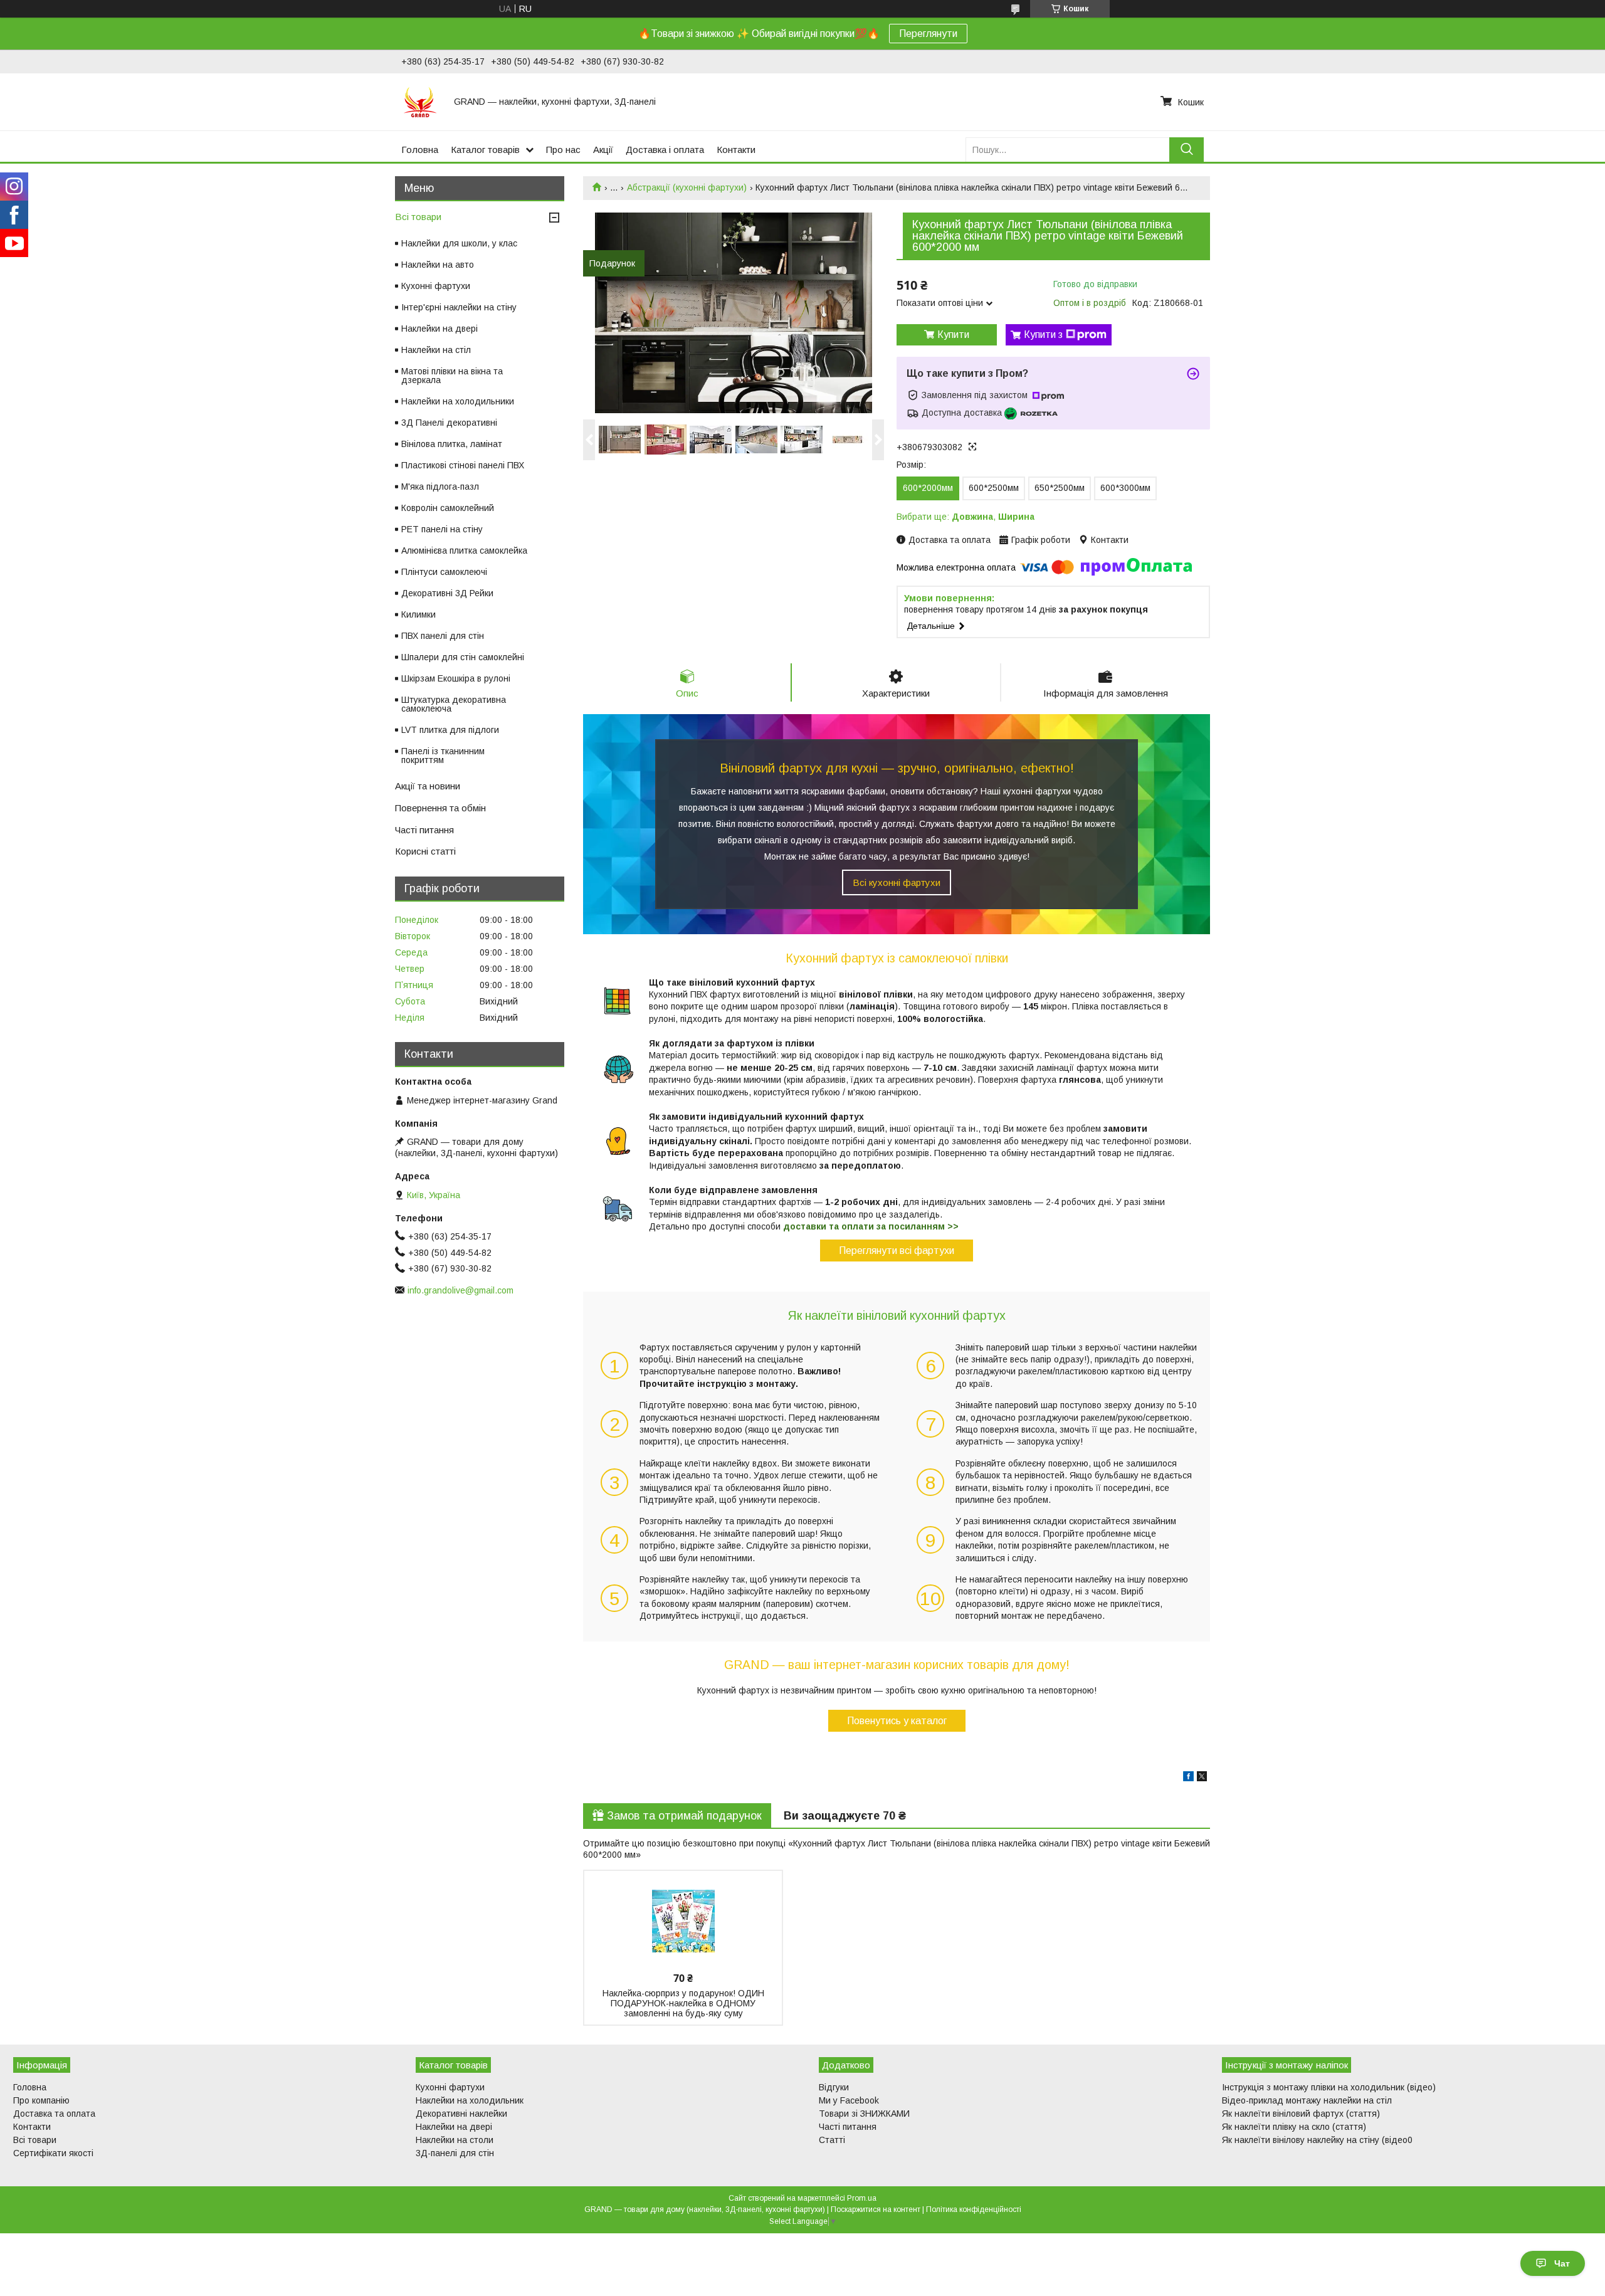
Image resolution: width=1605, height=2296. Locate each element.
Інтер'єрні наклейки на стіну (459, 307)
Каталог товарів (485, 150)
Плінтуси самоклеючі (444, 572)
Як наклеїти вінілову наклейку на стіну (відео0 (1317, 2140)
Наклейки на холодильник (470, 2100)
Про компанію (41, 2100)
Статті (832, 2140)
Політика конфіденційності (974, 2209)
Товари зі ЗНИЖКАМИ (864, 2114)
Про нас (563, 150)
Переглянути (928, 34)
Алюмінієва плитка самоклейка (464, 550)
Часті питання (424, 830)
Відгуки (834, 2087)
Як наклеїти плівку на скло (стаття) (1294, 2127)
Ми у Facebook (849, 2100)
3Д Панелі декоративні (449, 423)
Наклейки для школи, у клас (459, 243)
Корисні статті (425, 851)
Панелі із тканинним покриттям (443, 756)
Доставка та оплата (54, 2114)
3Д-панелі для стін (455, 2153)
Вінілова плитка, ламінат (452, 444)
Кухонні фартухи (436, 286)
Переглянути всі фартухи (897, 1251)
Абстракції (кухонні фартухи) (687, 187)
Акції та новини (428, 786)
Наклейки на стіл (436, 350)
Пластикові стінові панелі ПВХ (463, 465)
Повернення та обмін (440, 808)
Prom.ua (862, 2198)
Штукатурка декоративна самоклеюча (454, 704)
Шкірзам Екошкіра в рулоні (456, 678)
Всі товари (418, 217)
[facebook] (1188, 1778)
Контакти (736, 150)
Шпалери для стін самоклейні (463, 657)
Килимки (418, 614)
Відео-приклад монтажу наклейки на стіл (1307, 2100)
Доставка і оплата (665, 150)
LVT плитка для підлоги (450, 730)
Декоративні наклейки (461, 2114)
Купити (953, 334)
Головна (420, 150)
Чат (1562, 2263)
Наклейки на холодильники (458, 401)
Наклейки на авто (438, 265)
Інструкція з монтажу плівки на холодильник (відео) (1329, 2087)
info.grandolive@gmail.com (460, 1290)
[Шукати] (1187, 150)
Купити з (1043, 334)
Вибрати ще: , (966, 517)
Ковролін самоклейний (448, 508)
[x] (1202, 1778)
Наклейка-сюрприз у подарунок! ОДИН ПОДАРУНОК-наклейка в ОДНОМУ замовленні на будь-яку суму (683, 2003)
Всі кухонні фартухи (897, 882)
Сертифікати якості (53, 2153)
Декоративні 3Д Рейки (447, 593)
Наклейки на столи (455, 2140)
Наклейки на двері (439, 329)
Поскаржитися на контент (876, 2209)
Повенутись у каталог (897, 1721)
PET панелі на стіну (442, 529)
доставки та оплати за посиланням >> (871, 1226)
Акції (603, 150)
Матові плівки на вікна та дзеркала (452, 376)
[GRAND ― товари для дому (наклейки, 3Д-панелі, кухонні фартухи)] (420, 102)
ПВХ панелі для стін (443, 636)
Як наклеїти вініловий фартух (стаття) (1301, 2114)
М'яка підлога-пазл (440, 487)
